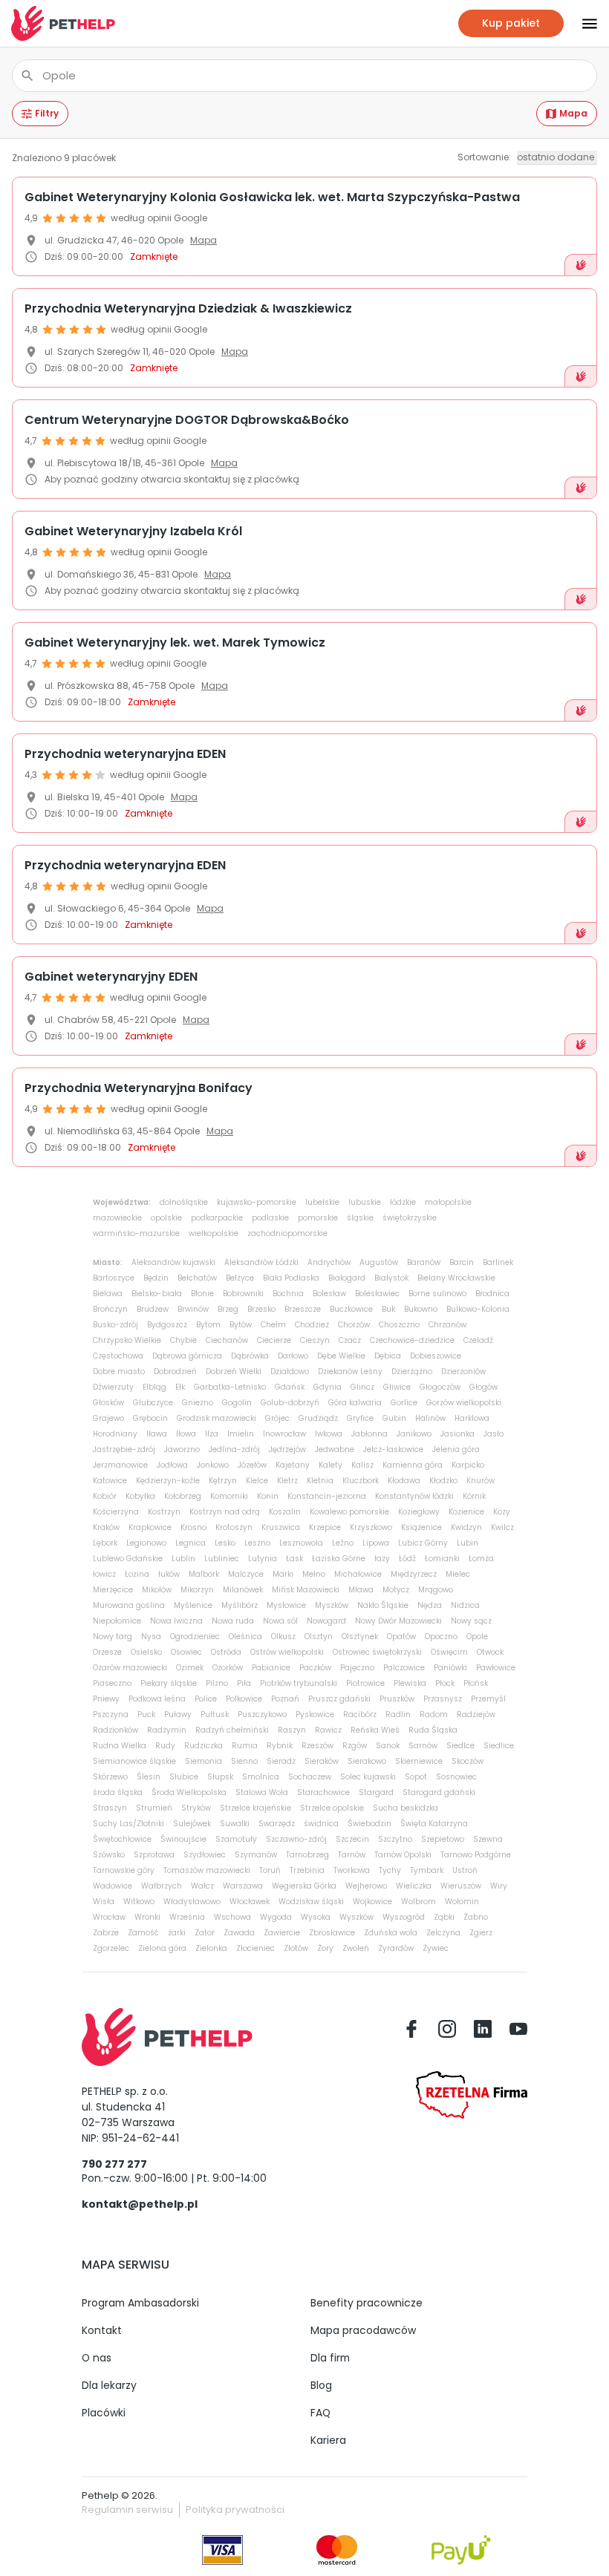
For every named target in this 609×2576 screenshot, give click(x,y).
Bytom (208, 1325)
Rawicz (328, 1730)
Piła (244, 1683)
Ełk (180, 1387)
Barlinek (498, 1262)
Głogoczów (440, 1387)
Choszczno (399, 1325)
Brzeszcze (303, 1309)
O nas (97, 2358)
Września (187, 1917)
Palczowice (404, 1668)
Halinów (430, 1418)
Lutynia (263, 1559)
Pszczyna (111, 1714)
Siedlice (499, 1746)
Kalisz (362, 1465)
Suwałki (235, 1824)
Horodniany (115, 1434)
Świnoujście (183, 1839)
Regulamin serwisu (127, 2510)
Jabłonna (369, 1434)
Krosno (193, 1527)
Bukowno (421, 1309)
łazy (382, 1559)
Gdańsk (290, 1387)
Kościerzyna (116, 1512)
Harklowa (472, 1418)
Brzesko (261, 1309)
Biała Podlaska (291, 1278)
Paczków (315, 1668)
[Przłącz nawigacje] (581, 24)
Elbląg (154, 1387)
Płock (445, 1683)
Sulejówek (192, 1824)
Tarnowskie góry (124, 1870)
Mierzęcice (113, 1590)
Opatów (401, 1637)
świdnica (321, 1824)
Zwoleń (356, 1948)
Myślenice (193, 1605)
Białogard (347, 1278)
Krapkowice (150, 1527)
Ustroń (465, 1870)
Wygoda (276, 1917)
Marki (283, 1574)
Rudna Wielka (120, 1746)
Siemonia (203, 1761)
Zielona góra (162, 1948)
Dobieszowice (436, 1356)
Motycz (396, 1590)
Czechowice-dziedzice (412, 1340)
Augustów (379, 1262)
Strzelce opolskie (332, 1808)
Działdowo (290, 1372)
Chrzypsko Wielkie (127, 1340)
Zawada (239, 1933)
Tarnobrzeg (307, 1855)
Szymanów (256, 1855)
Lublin (183, 1559)
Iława (157, 1434)
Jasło (494, 1434)
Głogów (483, 1387)
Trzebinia (307, 1870)
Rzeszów (317, 1746)
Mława (361, 1590)
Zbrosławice (332, 1933)
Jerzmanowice (120, 1465)
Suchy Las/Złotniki (128, 1824)
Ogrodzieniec (195, 1637)
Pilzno (217, 1683)
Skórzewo (110, 1777)
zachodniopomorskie (287, 1233)
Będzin (156, 1278)
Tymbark (427, 1870)
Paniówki (450, 1668)
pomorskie (318, 1218)
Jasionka (457, 1434)
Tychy (390, 1870)
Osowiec (186, 1652)
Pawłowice (496, 1668)
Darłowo (293, 1356)
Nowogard (326, 1621)
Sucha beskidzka (406, 1808)
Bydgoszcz (167, 1325)
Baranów (424, 1262)
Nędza (430, 1605)
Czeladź (478, 1340)
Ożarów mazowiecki (130, 1668)
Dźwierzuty (113, 1387)
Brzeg (228, 1309)
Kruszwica (281, 1527)
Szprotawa (154, 1855)
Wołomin (462, 1902)
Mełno (314, 1574)
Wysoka (316, 1917)
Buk (388, 1309)
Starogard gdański (439, 1792)
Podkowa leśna (157, 1699)
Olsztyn (319, 1637)
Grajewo (108, 1418)
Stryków (196, 1808)
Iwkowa (329, 1434)
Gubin (394, 1418)
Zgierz (481, 1933)
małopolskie (448, 1202)
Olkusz (283, 1637)
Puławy (178, 1714)
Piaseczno (112, 1683)
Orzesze (107, 1652)
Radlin (398, 1714)
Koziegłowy (419, 1512)
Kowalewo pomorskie (349, 1512)
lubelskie (322, 1202)
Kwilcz (502, 1527)
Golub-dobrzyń (290, 1403)
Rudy (165, 1746)
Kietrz (287, 1481)
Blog (321, 2385)
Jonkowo (213, 1465)
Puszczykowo (262, 1714)
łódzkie (403, 1202)
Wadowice (113, 1886)
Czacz (350, 1340)
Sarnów (423, 1746)
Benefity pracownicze (367, 2303)
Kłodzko (443, 1481)
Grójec (277, 1418)
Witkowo (139, 1902)
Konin (268, 1496)
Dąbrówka (250, 1356)
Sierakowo (367, 1761)
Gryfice (360, 1418)
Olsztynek (360, 1637)
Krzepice (325, 1527)
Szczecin (352, 1839)
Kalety (330, 1465)
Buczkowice (351, 1309)
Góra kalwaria (355, 1403)
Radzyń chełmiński (232, 1730)
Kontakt (102, 2330)
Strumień (154, 1808)
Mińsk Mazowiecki (306, 1590)
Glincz (362, 1387)
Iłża (212, 1434)
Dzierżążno (412, 1372)
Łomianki (442, 1559)
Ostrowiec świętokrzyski (377, 1652)
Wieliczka (414, 1886)
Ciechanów (227, 1340)
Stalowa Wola (262, 1792)
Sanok (388, 1746)
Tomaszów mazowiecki (207, 1870)
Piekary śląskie (169, 1683)
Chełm (273, 1325)
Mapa (573, 113)
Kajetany (293, 1465)
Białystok (391, 1278)
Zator (205, 1933)
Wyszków (356, 1917)
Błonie (202, 1294)
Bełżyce (240, 1278)
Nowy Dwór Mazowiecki (398, 1621)
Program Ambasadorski (140, 2303)
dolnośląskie (184, 1202)
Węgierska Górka (304, 1886)
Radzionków (115, 1730)
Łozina (137, 1574)
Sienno (244, 1761)
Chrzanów (447, 1325)
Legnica (190, 1543)
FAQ (320, 2413)
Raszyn (292, 1730)
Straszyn (110, 1808)
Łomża (481, 1559)
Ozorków (228, 1668)
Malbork (204, 1574)
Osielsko (146, 1652)
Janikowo (414, 1434)
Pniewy (106, 1699)
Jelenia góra (456, 1449)
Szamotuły (236, 1839)
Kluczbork (361, 1481)
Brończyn (110, 1309)
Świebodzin (369, 1824)
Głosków (108, 1403)
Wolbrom (419, 1902)
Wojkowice (372, 1902)
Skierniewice (419, 1761)
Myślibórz (240, 1605)
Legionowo (146, 1543)
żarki (177, 1933)
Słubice (184, 1777)
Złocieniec (255, 1948)
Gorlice (404, 1403)
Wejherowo (366, 1886)
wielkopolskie (214, 1233)
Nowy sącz (471, 1621)
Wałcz (202, 1886)
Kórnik (474, 1496)
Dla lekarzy (109, 2385)
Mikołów (157, 1590)
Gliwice (397, 1387)
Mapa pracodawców (363, 2330)
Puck (146, 1714)
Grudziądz (318, 1418)
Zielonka (211, 1948)
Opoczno (441, 1637)
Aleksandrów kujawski (173, 1262)
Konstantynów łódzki (414, 1496)
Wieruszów (461, 1886)
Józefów (252, 1465)
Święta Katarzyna (434, 1824)
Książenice (421, 1527)
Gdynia (328, 1387)
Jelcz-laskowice (393, 1449)
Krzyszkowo (371, 1527)
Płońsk (476, 1683)
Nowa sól (280, 1621)
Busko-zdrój (115, 1325)
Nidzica (465, 1605)
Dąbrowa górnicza (187, 1356)
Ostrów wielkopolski (287, 1652)
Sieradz (281, 1761)
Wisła (104, 1902)
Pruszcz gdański (339, 1699)
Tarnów (352, 1855)
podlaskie (270, 1218)
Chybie (183, 1340)
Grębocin (150, 1418)
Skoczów (468, 1761)
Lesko (225, 1543)
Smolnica (261, 1777)
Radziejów (476, 1714)
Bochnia (288, 1294)
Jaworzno (182, 1449)
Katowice (110, 1481)
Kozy (502, 1512)
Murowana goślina (129, 1605)
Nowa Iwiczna (176, 1621)
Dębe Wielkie (341, 1356)
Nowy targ (113, 1637)
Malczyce (246, 1574)
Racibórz (360, 1714)
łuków (169, 1574)
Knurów (481, 1481)
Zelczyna (443, 1933)
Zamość (143, 1933)
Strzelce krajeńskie (255, 1808)
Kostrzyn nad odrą (225, 1512)
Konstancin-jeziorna (327, 1496)
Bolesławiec (377, 1294)
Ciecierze (274, 1340)
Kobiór (105, 1496)
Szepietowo (443, 1839)
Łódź (407, 1559)
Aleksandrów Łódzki (261, 1262)
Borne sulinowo (437, 1294)
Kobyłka (140, 1496)
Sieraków (322, 1761)
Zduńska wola (391, 1933)
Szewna (488, 1839)
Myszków (332, 1605)
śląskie (360, 1218)
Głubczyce (153, 1403)
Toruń (270, 1870)
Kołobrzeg (183, 1496)
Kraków (106, 1527)
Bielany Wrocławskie (456, 1278)
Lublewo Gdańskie (128, 1559)
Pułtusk (215, 1714)
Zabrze (106, 1933)
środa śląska (118, 1792)
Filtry (47, 113)
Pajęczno (357, 1668)
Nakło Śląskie (383, 1605)
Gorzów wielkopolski (464, 1403)
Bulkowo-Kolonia (478, 1309)
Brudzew (153, 1309)
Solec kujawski (368, 1777)
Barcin (462, 1262)
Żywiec (436, 1948)
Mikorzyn (197, 1590)
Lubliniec (222, 1559)
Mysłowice (286, 1605)
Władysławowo (192, 1902)
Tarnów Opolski (403, 1855)
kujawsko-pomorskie (257, 1202)
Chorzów (354, 1325)
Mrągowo (436, 1590)
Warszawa (243, 1886)
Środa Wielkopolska (189, 1792)
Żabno (476, 1917)
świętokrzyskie (410, 1218)
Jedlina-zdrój (234, 1449)
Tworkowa (352, 1870)
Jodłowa (172, 1465)
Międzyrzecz (414, 1574)
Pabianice (271, 1668)
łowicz (104, 1574)
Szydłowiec (205, 1855)
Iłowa (186, 1434)
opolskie (166, 1218)
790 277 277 (114, 2164)
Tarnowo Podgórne (476, 1855)
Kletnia (320, 1481)
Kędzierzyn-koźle (168, 1481)
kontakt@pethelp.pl (140, 2204)
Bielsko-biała (157, 1294)
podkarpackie (217, 1218)
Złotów (296, 1948)
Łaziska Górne (339, 1559)
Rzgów (355, 1746)
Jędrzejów (287, 1449)
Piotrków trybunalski (299, 1683)
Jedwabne (335, 1449)
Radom (434, 1714)
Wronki (147, 1917)
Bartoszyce (114, 1278)
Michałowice (358, 1574)
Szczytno (395, 1839)
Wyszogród (404, 1917)
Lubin (468, 1543)
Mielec (458, 1574)
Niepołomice (117, 1621)
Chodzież (312, 1325)
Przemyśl (488, 1699)
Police (206, 1699)
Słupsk (220, 1777)
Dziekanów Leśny (350, 1372)
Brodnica (492, 1294)
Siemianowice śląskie (134, 1761)
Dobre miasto (119, 1372)
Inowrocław (284, 1434)
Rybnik (280, 1746)
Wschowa (232, 1917)
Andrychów (329, 1262)
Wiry (499, 1886)
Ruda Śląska (433, 1730)
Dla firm (330, 2358)
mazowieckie (117, 1218)
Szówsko (109, 1855)
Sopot (416, 1777)
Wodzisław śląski (311, 1902)
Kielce (257, 1481)
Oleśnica (245, 1637)
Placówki (104, 2413)
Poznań (285, 1699)
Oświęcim (449, 1652)
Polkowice (244, 1699)
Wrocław (109, 1917)
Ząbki (444, 1917)
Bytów (241, 1325)
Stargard (376, 1792)
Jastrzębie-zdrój (124, 1449)
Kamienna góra (413, 1465)
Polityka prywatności (235, 2510)
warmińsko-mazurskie (136, 1233)
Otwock (490, 1652)
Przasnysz (443, 1699)
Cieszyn (315, 1340)
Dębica (388, 1356)
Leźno (343, 1543)
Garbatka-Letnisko (230, 1387)
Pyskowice (315, 1714)
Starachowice (323, 1792)
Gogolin (237, 1403)
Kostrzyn (164, 1512)
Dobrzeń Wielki (234, 1372)
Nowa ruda (233, 1621)
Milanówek (243, 1590)
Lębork (105, 1543)
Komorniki (229, 1496)
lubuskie (365, 1202)
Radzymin (167, 1730)
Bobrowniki (243, 1294)
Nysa (151, 1637)
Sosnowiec (456, 1777)
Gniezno (198, 1403)
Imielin (241, 1434)
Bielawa (108, 1294)
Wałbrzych (162, 1886)
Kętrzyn (223, 1481)
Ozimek (190, 1668)
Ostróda (226, 1652)
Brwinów (193, 1309)
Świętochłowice (122, 1839)
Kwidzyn (466, 1527)
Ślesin (149, 1777)
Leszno (257, 1543)
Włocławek (250, 1902)
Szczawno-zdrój (296, 1839)
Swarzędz (277, 1824)
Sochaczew (310, 1777)
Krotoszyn (234, 1527)
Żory (325, 1948)
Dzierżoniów (463, 1372)
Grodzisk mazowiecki (216, 1418)
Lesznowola (301, 1543)
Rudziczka (203, 1746)
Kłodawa (404, 1481)
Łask (294, 1559)
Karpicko (468, 1465)
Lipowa (376, 1543)
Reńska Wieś (375, 1730)
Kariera (328, 2440)
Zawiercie (282, 1933)
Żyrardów (396, 1948)
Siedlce (460, 1746)
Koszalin (285, 1512)
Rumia (245, 1746)
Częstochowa (118, 1356)
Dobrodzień (175, 1372)
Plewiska (410, 1683)
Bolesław (329, 1294)
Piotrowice (365, 1683)
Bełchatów (197, 1278)
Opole (477, 1637)
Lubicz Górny (423, 1543)
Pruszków (397, 1699)
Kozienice (466, 1512)
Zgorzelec (111, 1948)
